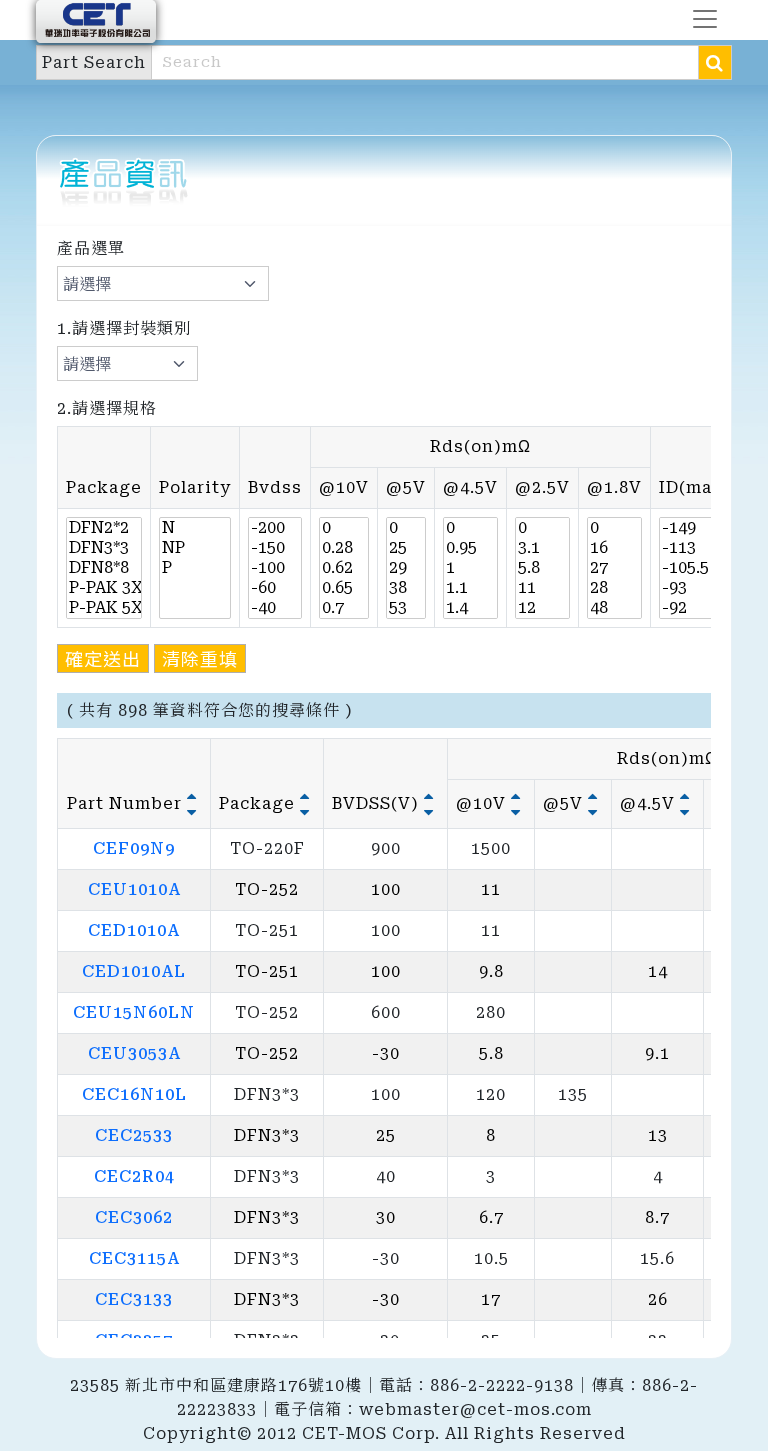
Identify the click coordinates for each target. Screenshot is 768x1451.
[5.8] (542, 568)
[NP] (195, 548)
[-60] (275, 588)
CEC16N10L (134, 1094)
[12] (542, 608)
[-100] (275, 568)
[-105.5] (695, 568)
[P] (195, 568)
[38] (406, 588)
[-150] (275, 548)
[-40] (275, 608)
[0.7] (344, 608)
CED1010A (134, 930)
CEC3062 (134, 1217)
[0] (344, 528)
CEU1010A (134, 889)
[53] (406, 608)
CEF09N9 (134, 848)
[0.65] (344, 588)
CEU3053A (134, 1053)
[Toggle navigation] (705, 19)
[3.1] (542, 548)
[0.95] (470, 548)
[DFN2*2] (104, 528)
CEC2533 (134, 1135)
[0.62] (344, 568)
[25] (406, 548)
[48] (614, 608)
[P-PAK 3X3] (104, 588)
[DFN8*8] (104, 568)
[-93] (695, 588)
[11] (542, 588)
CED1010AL (134, 971)
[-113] (695, 548)
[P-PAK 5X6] (104, 608)
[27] (614, 568)
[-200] (275, 528)
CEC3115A (134, 1258)
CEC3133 (134, 1299)
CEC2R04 (134, 1176)
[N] (195, 528)
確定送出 (103, 658)
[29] (406, 568)
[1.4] (470, 608)
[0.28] (344, 548)
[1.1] (470, 588)
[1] (470, 568)
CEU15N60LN (134, 1012)
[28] (614, 588)
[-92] (695, 608)
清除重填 (200, 658)
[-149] (695, 528)
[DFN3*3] (104, 548)
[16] (614, 548)
